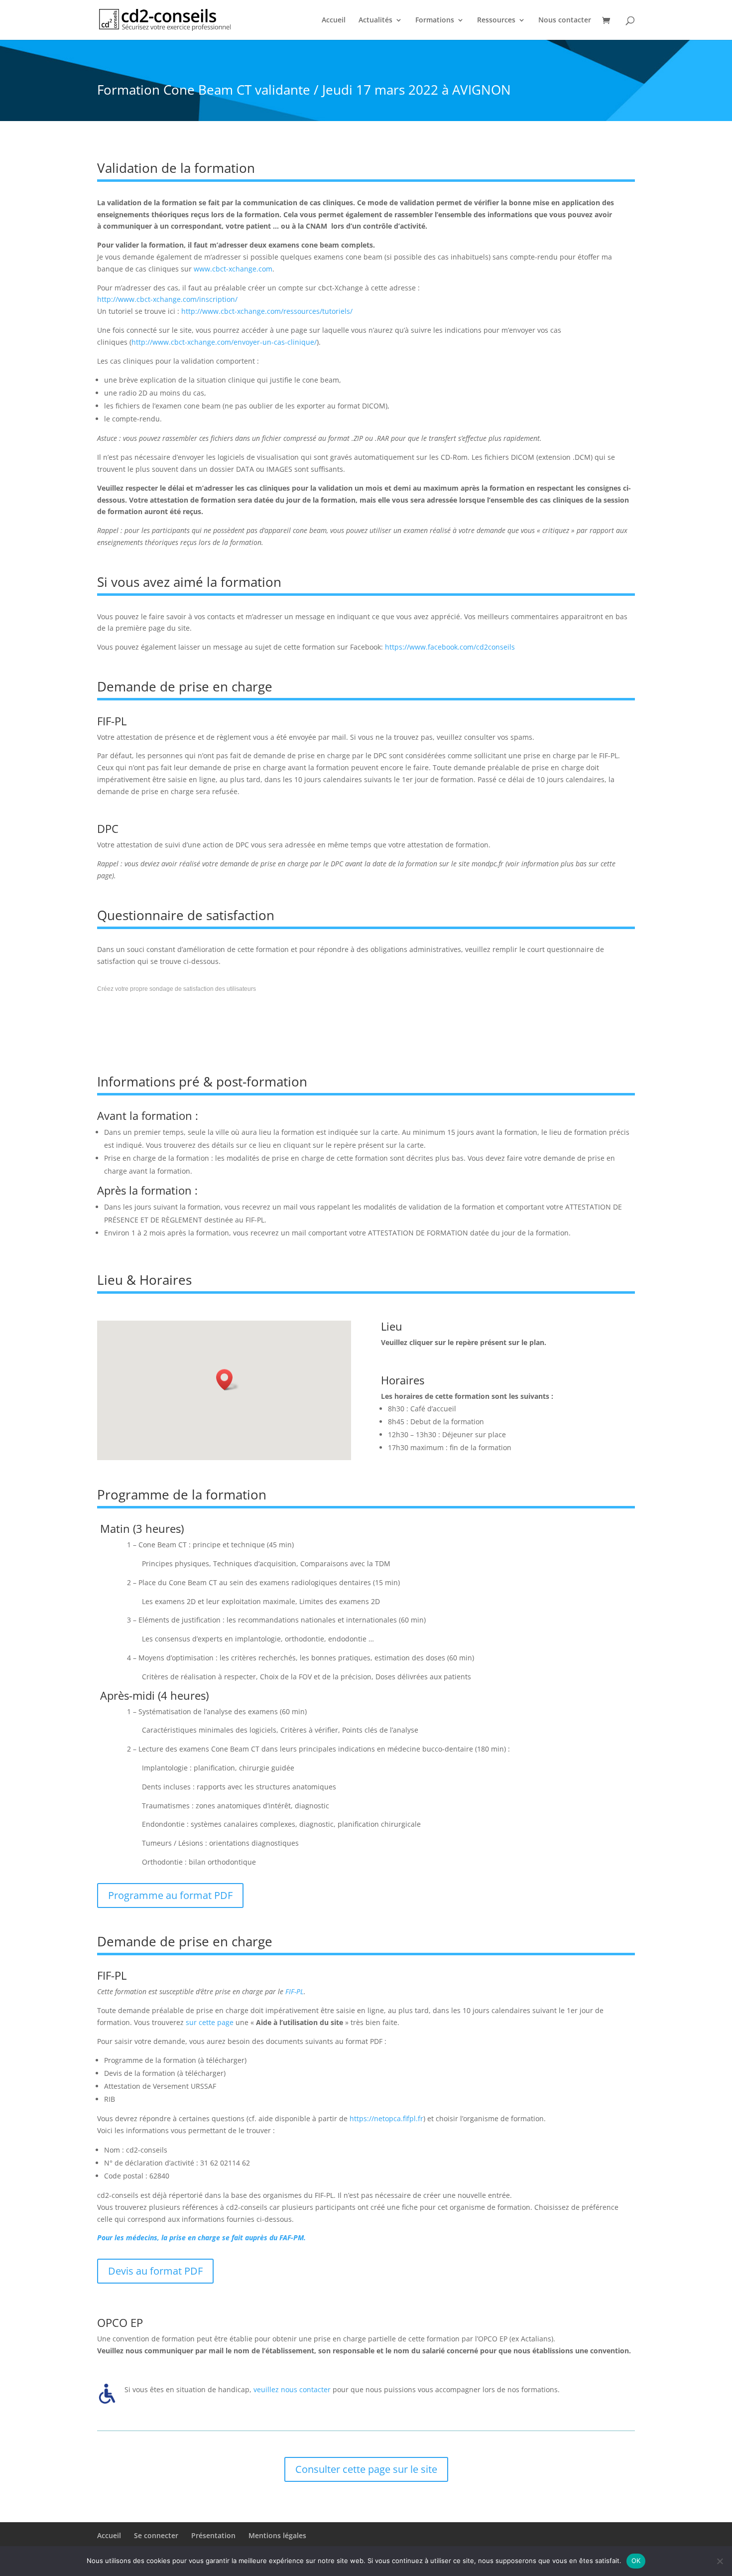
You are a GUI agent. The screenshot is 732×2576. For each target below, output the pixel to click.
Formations (435, 20)
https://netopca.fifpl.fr (386, 2118)
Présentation (213, 2535)
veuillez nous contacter (292, 2389)
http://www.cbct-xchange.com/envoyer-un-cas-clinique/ (224, 342)
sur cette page (210, 2022)
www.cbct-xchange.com (233, 269)
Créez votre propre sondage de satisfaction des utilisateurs (177, 989)
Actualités (375, 20)
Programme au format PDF (170, 1895)
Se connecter (156, 2535)
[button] (228, 1380)
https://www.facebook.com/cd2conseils (450, 647)
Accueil (334, 20)
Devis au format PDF (155, 2271)
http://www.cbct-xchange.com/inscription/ (167, 299)
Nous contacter (565, 20)
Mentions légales (277, 2535)
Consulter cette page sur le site (366, 2469)
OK (636, 2561)
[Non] (720, 2561)
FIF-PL (295, 1991)
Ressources (496, 20)
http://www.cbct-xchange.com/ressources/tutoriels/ (267, 311)
